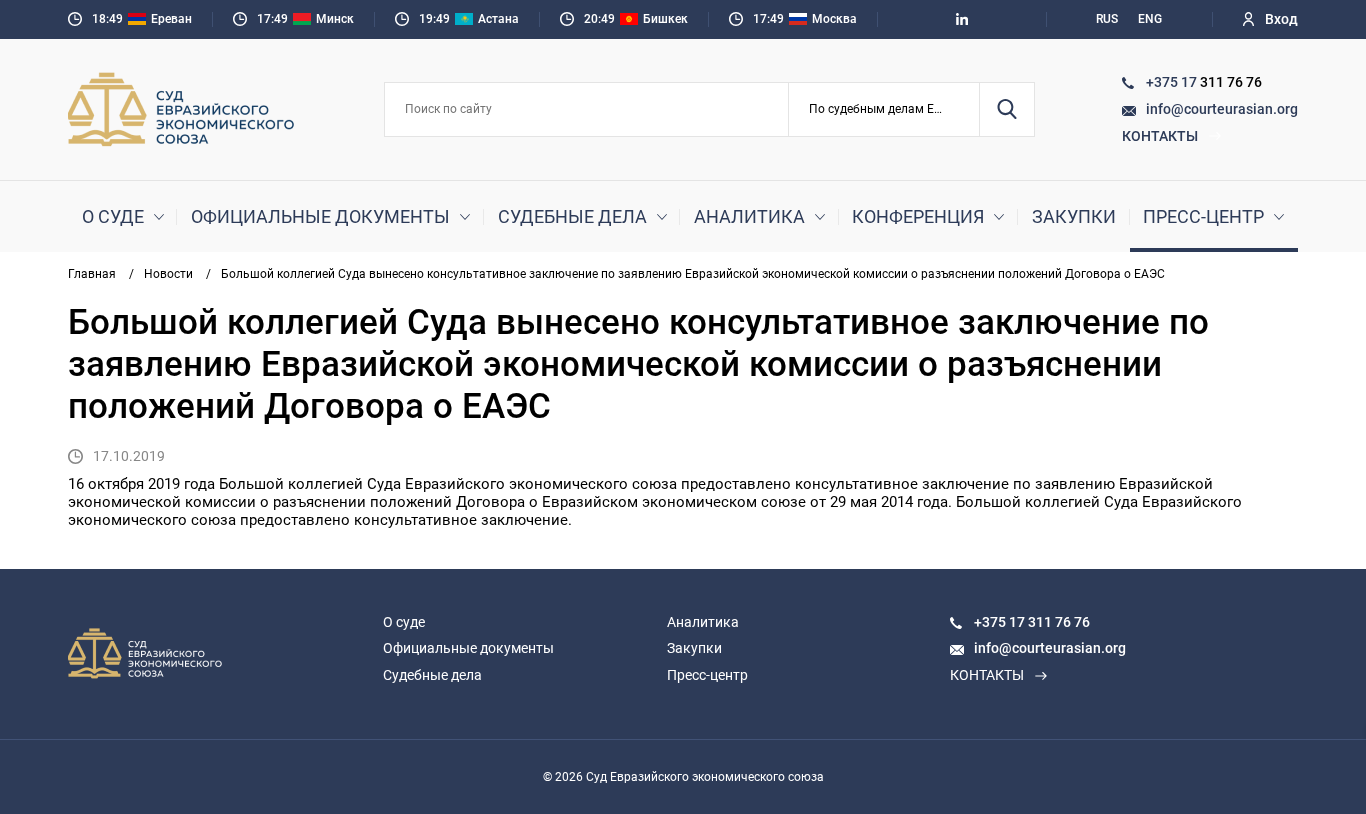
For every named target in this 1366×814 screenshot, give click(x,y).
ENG (1150, 19)
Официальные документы (320, 216)
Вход (1281, 19)
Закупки (1074, 216)
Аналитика (749, 216)
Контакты (1160, 136)
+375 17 (1173, 82)
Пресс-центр (1203, 216)
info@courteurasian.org (1222, 109)
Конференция (918, 216)
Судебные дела (572, 216)
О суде (113, 216)
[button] (884, 109)
